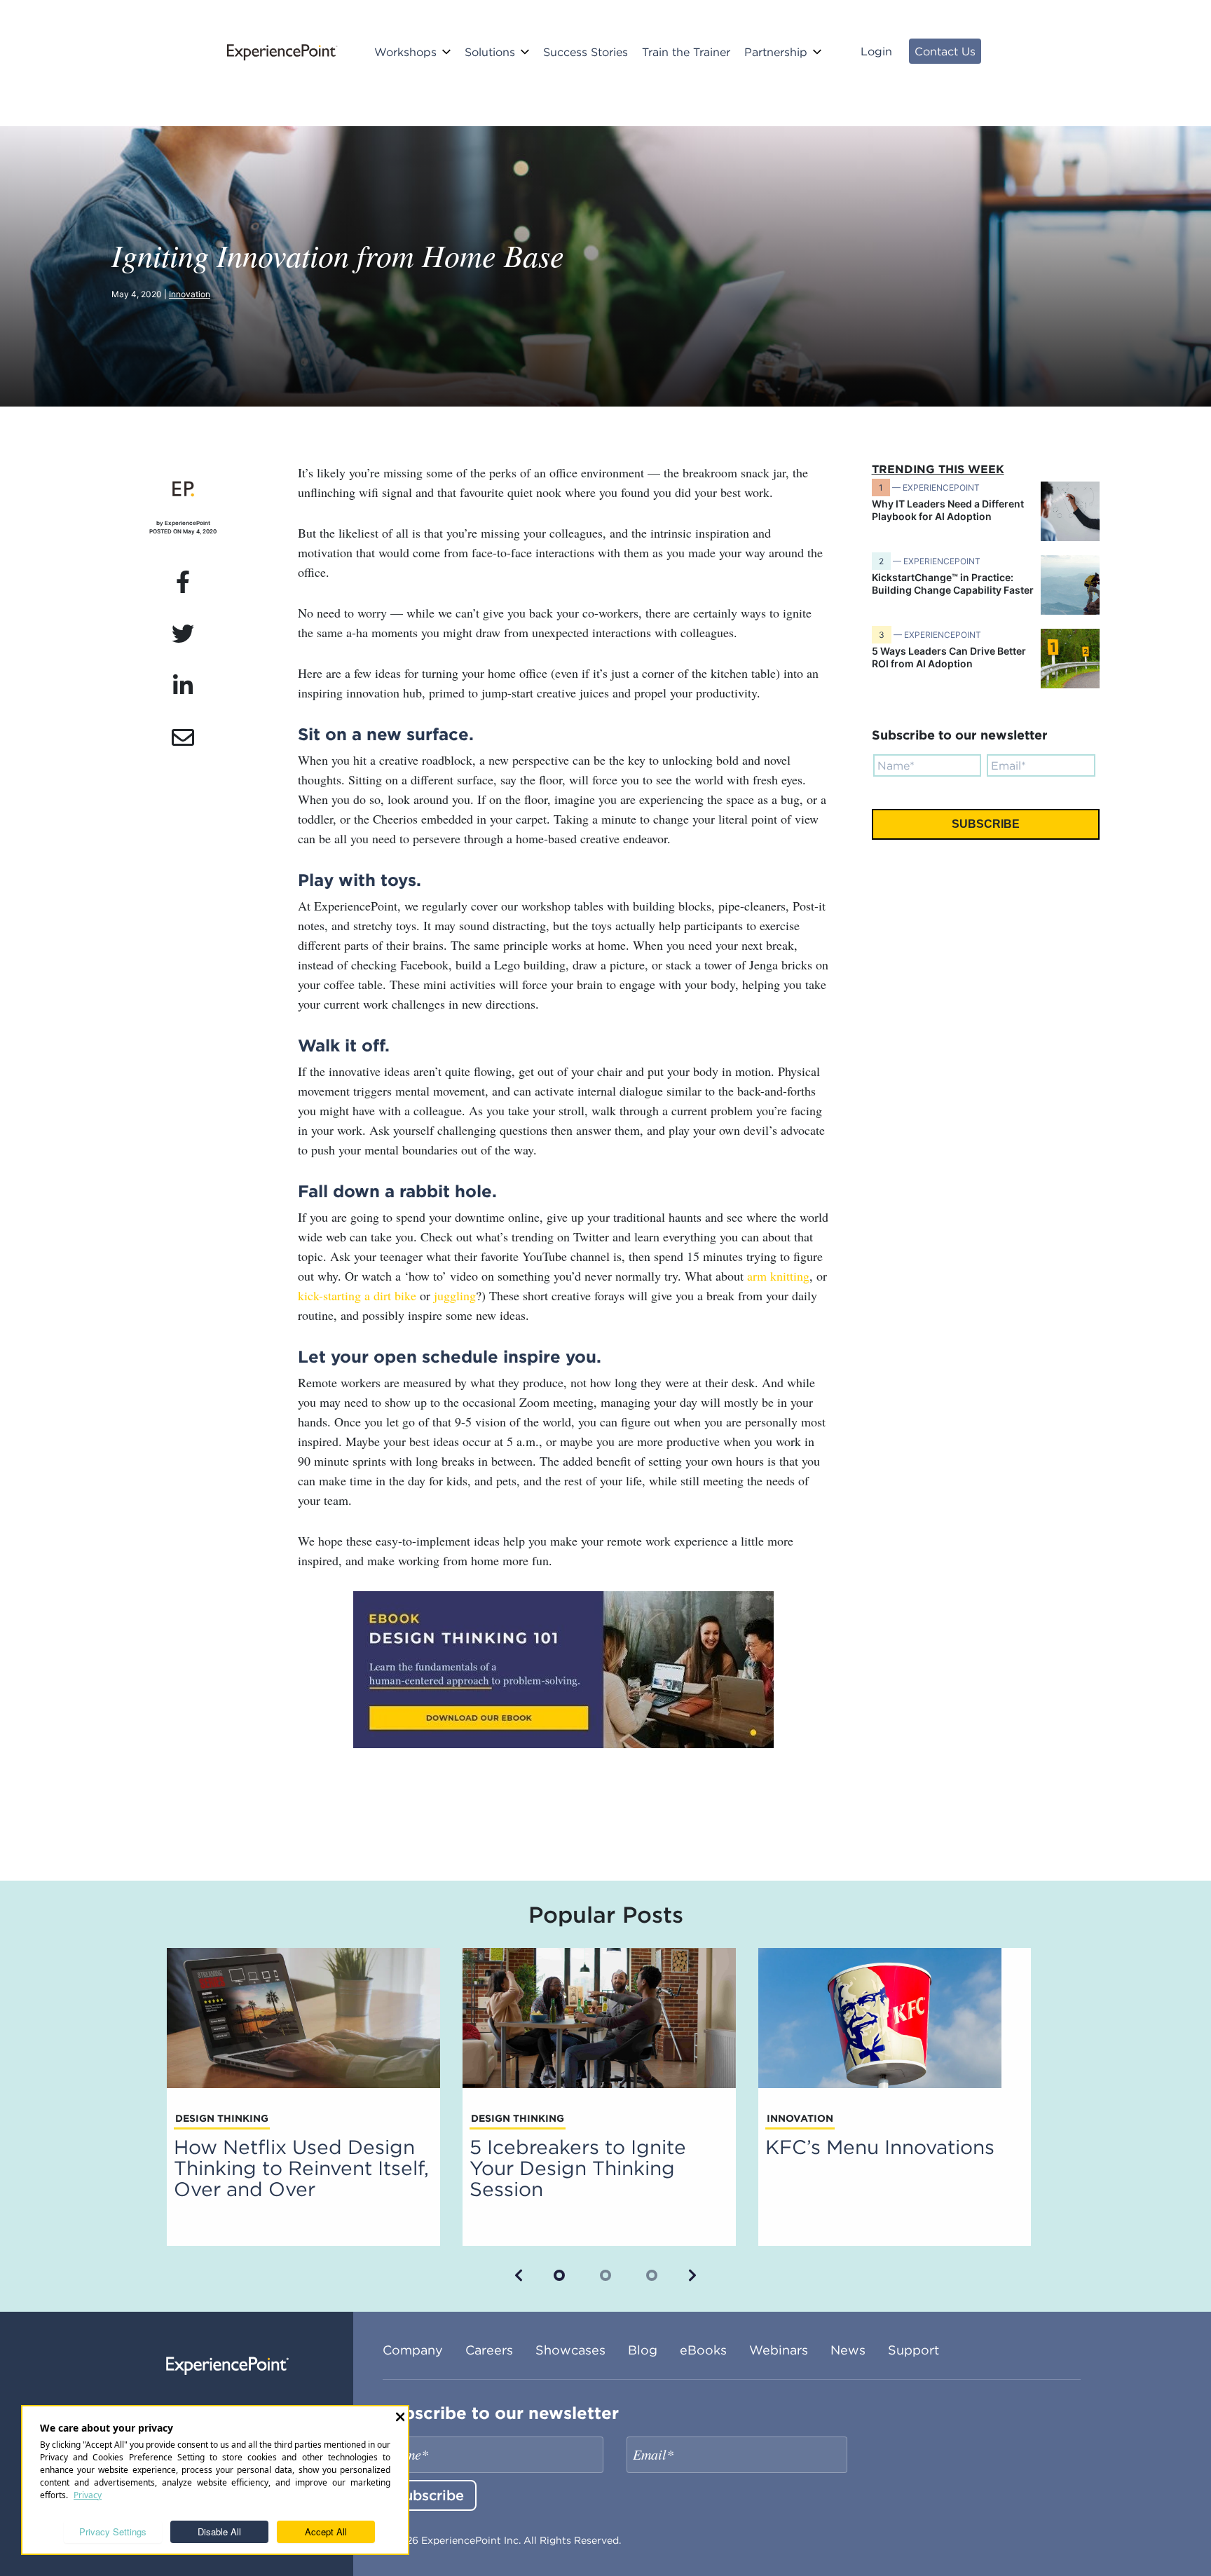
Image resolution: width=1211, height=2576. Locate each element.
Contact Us (945, 51)
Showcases (570, 2350)
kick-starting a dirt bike (357, 1295)
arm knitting (778, 1276)
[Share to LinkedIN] (183, 686)
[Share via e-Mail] (183, 738)
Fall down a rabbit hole (395, 1191)
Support (914, 2350)
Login (876, 51)
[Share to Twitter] (183, 634)
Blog (643, 2350)
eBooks (703, 2350)
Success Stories (586, 52)
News (848, 2350)
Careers (489, 2350)
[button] (519, 2275)
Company (413, 2350)
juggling (455, 1295)
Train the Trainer (686, 52)
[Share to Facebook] (183, 582)
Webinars (779, 2350)
